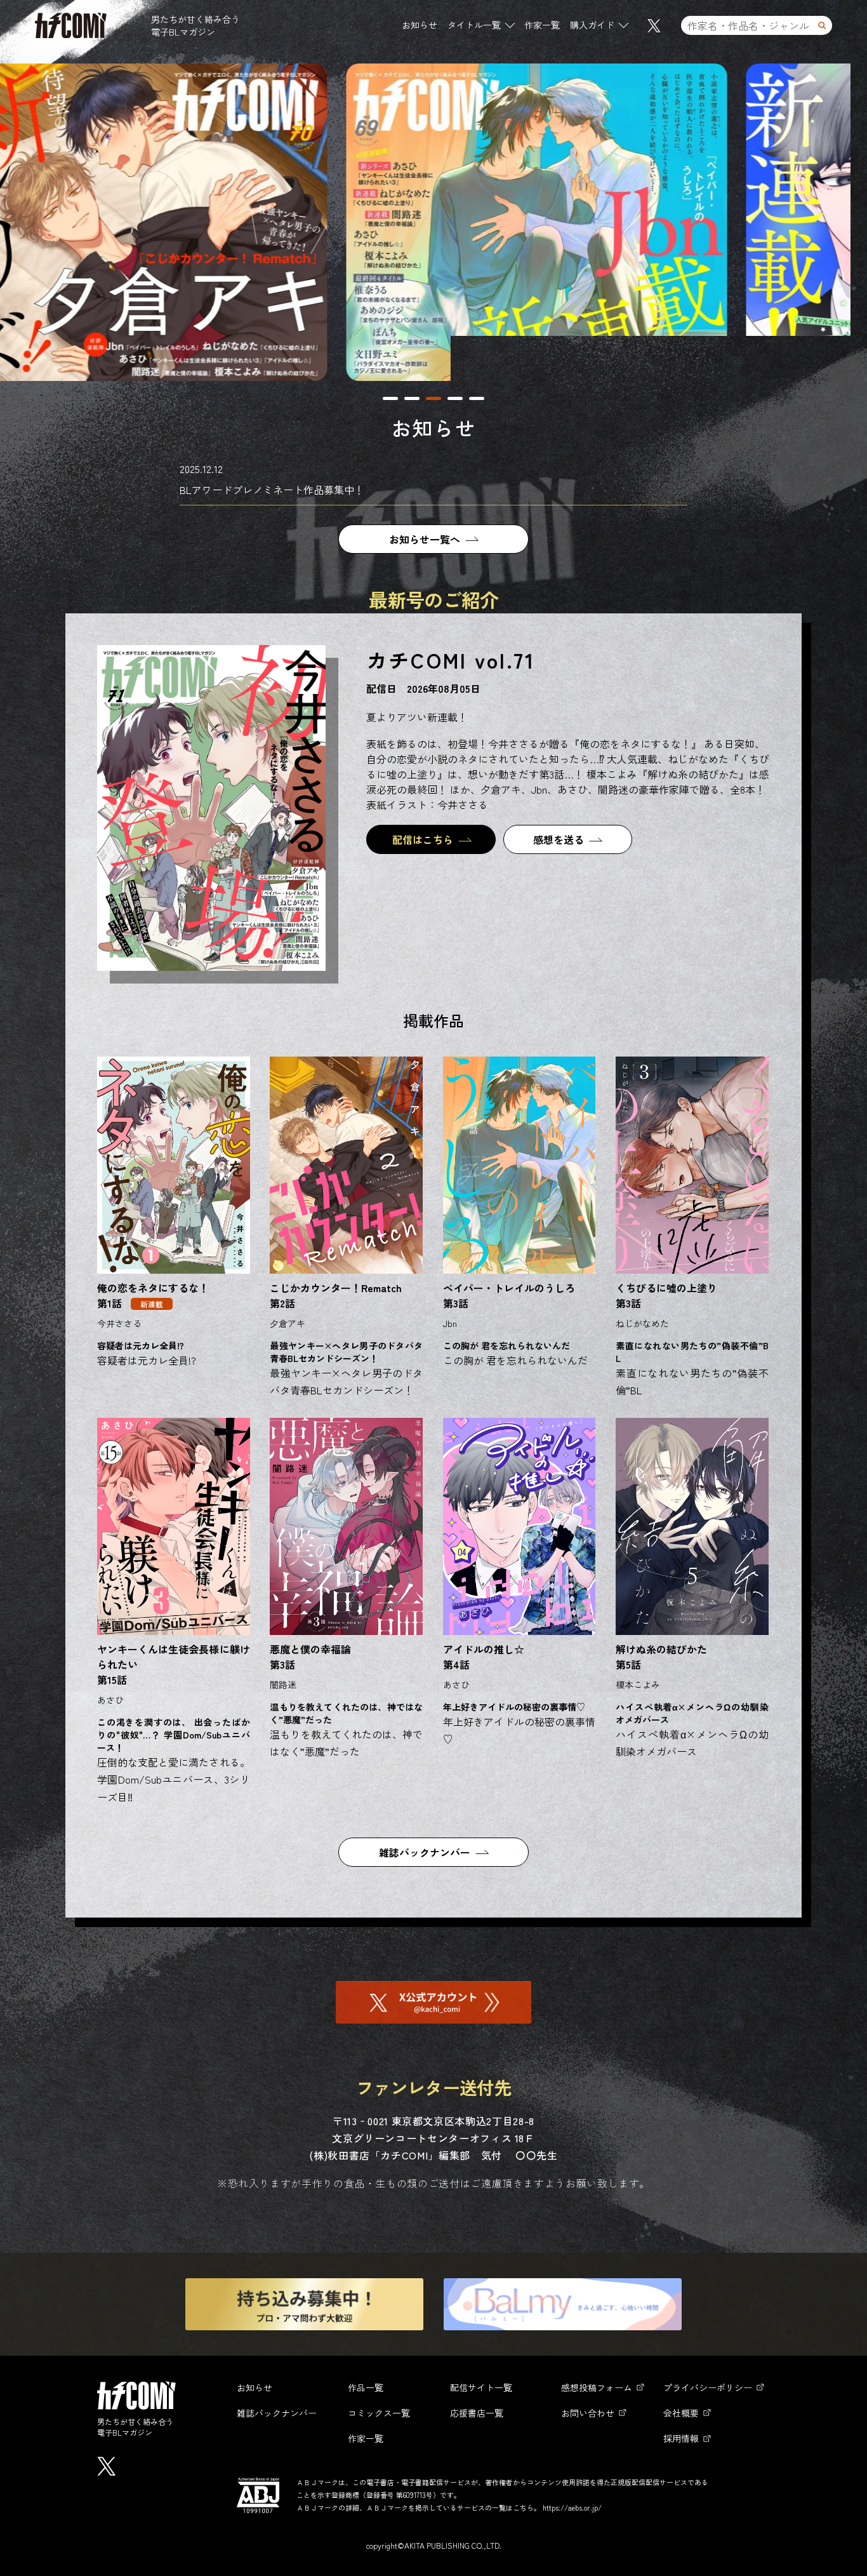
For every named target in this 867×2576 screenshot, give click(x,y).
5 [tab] (477, 398)
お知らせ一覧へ (425, 539)
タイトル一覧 (474, 25)
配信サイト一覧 (481, 2387)
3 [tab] (433, 398)
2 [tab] (412, 398)
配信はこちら (423, 839)
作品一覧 (366, 2387)
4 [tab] (455, 398)
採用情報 (681, 2438)
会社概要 (681, 2413)
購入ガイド (592, 25)
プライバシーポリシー (708, 2387)
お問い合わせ (588, 2413)
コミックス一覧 (379, 2413)
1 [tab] (390, 398)
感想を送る (559, 839)
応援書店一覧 (477, 2413)
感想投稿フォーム (597, 2387)
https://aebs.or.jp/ (572, 2507)
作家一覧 (542, 25)
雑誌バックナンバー (425, 1852)
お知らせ (420, 25)
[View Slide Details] (539, 222)
